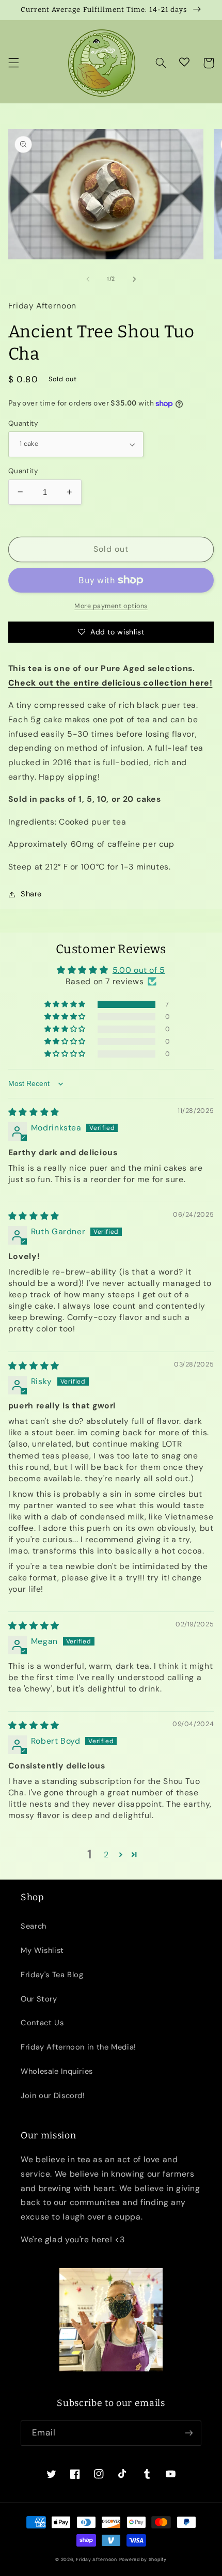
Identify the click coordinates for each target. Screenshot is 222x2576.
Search (34, 1926)
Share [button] (31, 894)
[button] (13, 63)
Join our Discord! (53, 2096)
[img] (34, 1112)
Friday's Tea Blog (52, 1975)
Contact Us (42, 2023)
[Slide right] (134, 279)
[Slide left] (88, 279)
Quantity (23, 423)
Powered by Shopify (143, 2559)
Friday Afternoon (97, 2559)
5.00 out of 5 (139, 970)
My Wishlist (42, 1950)
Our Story (39, 1999)
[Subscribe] (189, 2433)
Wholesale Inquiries (57, 2071)
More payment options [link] (111, 606)
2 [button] (106, 1855)
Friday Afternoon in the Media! (78, 2047)
